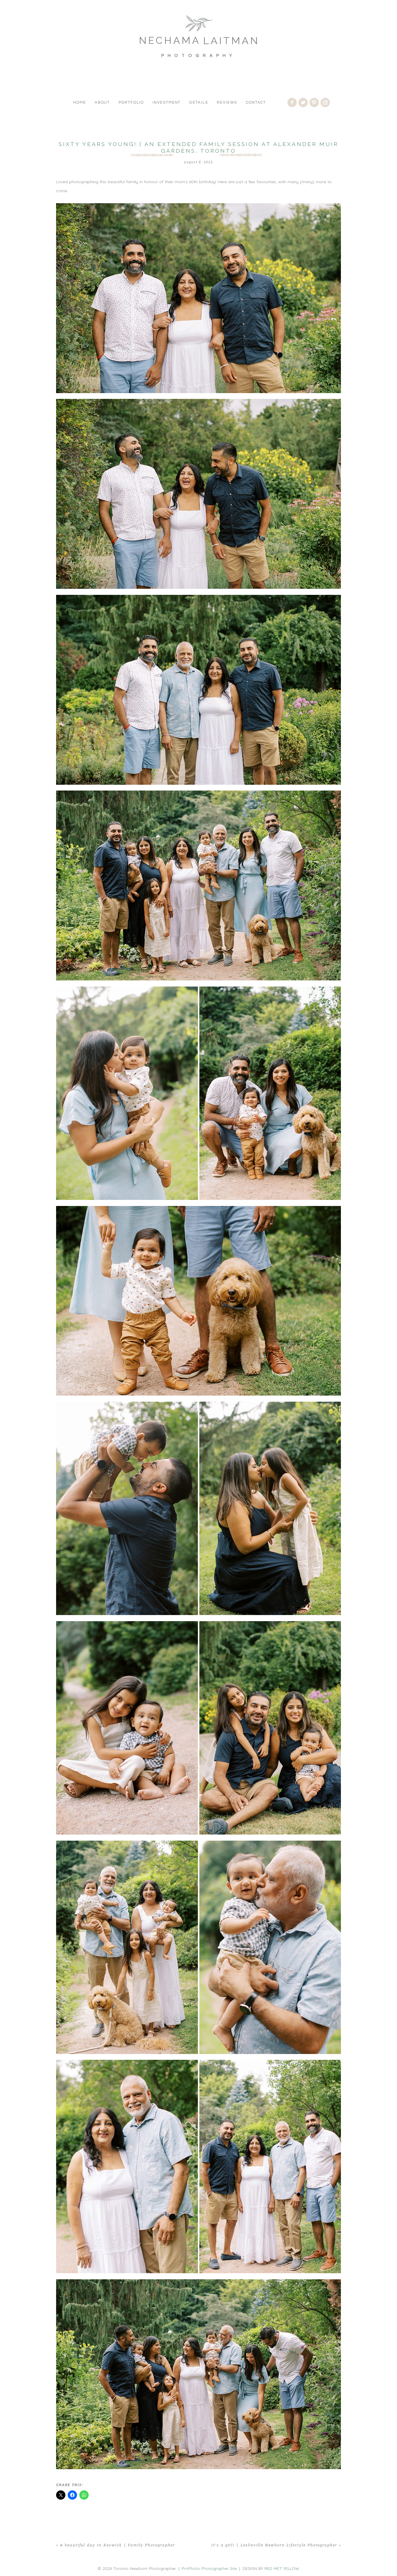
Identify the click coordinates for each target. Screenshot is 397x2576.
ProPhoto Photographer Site (209, 2568)
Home (80, 102)
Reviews (227, 102)
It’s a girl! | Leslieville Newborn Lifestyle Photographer (274, 2545)
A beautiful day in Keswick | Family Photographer (117, 2545)
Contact (256, 102)
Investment (167, 102)
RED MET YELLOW (282, 2568)
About (102, 102)
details (199, 102)
